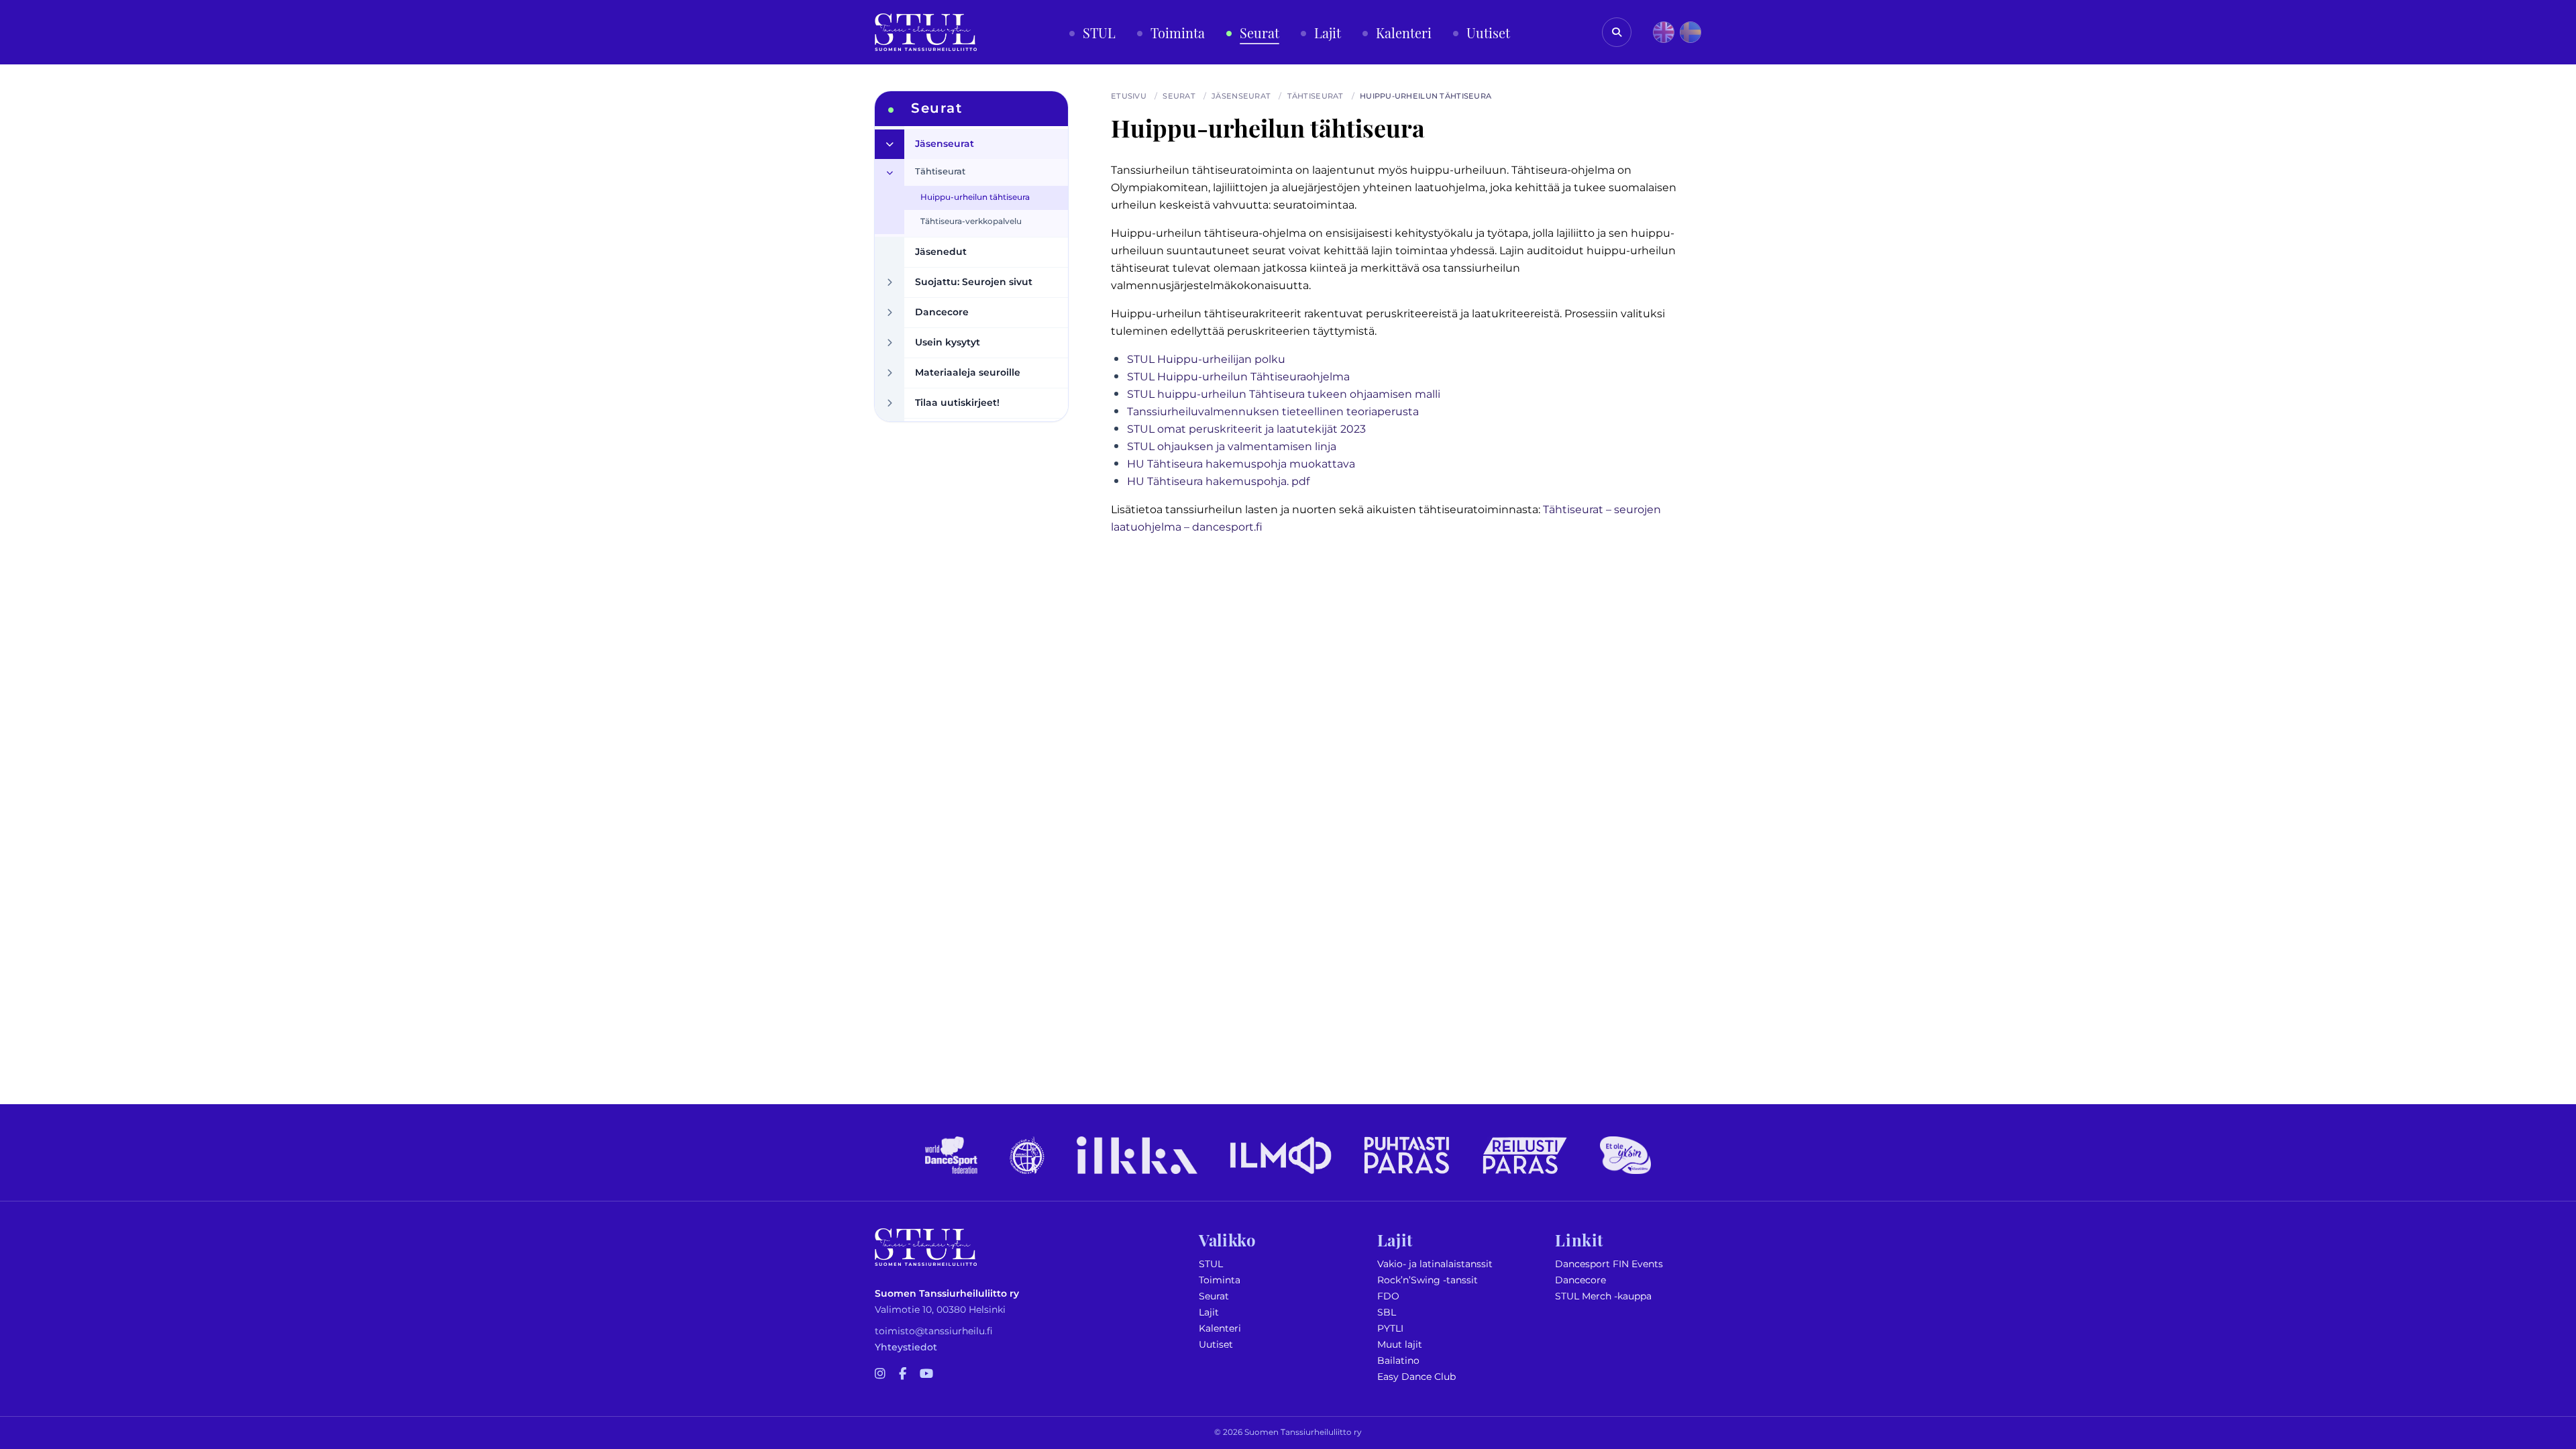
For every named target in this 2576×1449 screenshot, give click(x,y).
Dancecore (1580, 1280)
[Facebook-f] (903, 1375)
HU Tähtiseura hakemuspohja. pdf (1218, 482)
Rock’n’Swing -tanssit (1428, 1280)
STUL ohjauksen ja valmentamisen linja (1232, 447)
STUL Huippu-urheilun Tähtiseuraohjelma (1238, 377)
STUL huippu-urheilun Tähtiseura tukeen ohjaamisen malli (1284, 394)
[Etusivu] (926, 32)
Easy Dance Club (1416, 1377)
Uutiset (1216, 1345)
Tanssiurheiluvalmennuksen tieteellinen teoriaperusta (1273, 412)
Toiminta (1220, 1280)
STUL (1211, 1264)
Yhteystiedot (906, 1347)
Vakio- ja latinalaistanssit (1435, 1264)
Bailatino (1398, 1361)
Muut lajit (1400, 1345)
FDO (1388, 1296)
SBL (1387, 1312)
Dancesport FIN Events (1609, 1264)
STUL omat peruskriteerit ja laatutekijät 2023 (1246, 429)
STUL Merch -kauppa (1603, 1296)
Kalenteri (1220, 1329)
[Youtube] (926, 1375)
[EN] (1664, 32)
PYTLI (1390, 1329)
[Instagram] (880, 1375)
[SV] (1690, 32)
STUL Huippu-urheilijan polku (1206, 360)
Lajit (1209, 1312)
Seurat (1214, 1296)
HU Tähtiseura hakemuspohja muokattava (1241, 464)
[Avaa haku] (1617, 32)
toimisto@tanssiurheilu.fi (934, 1331)
